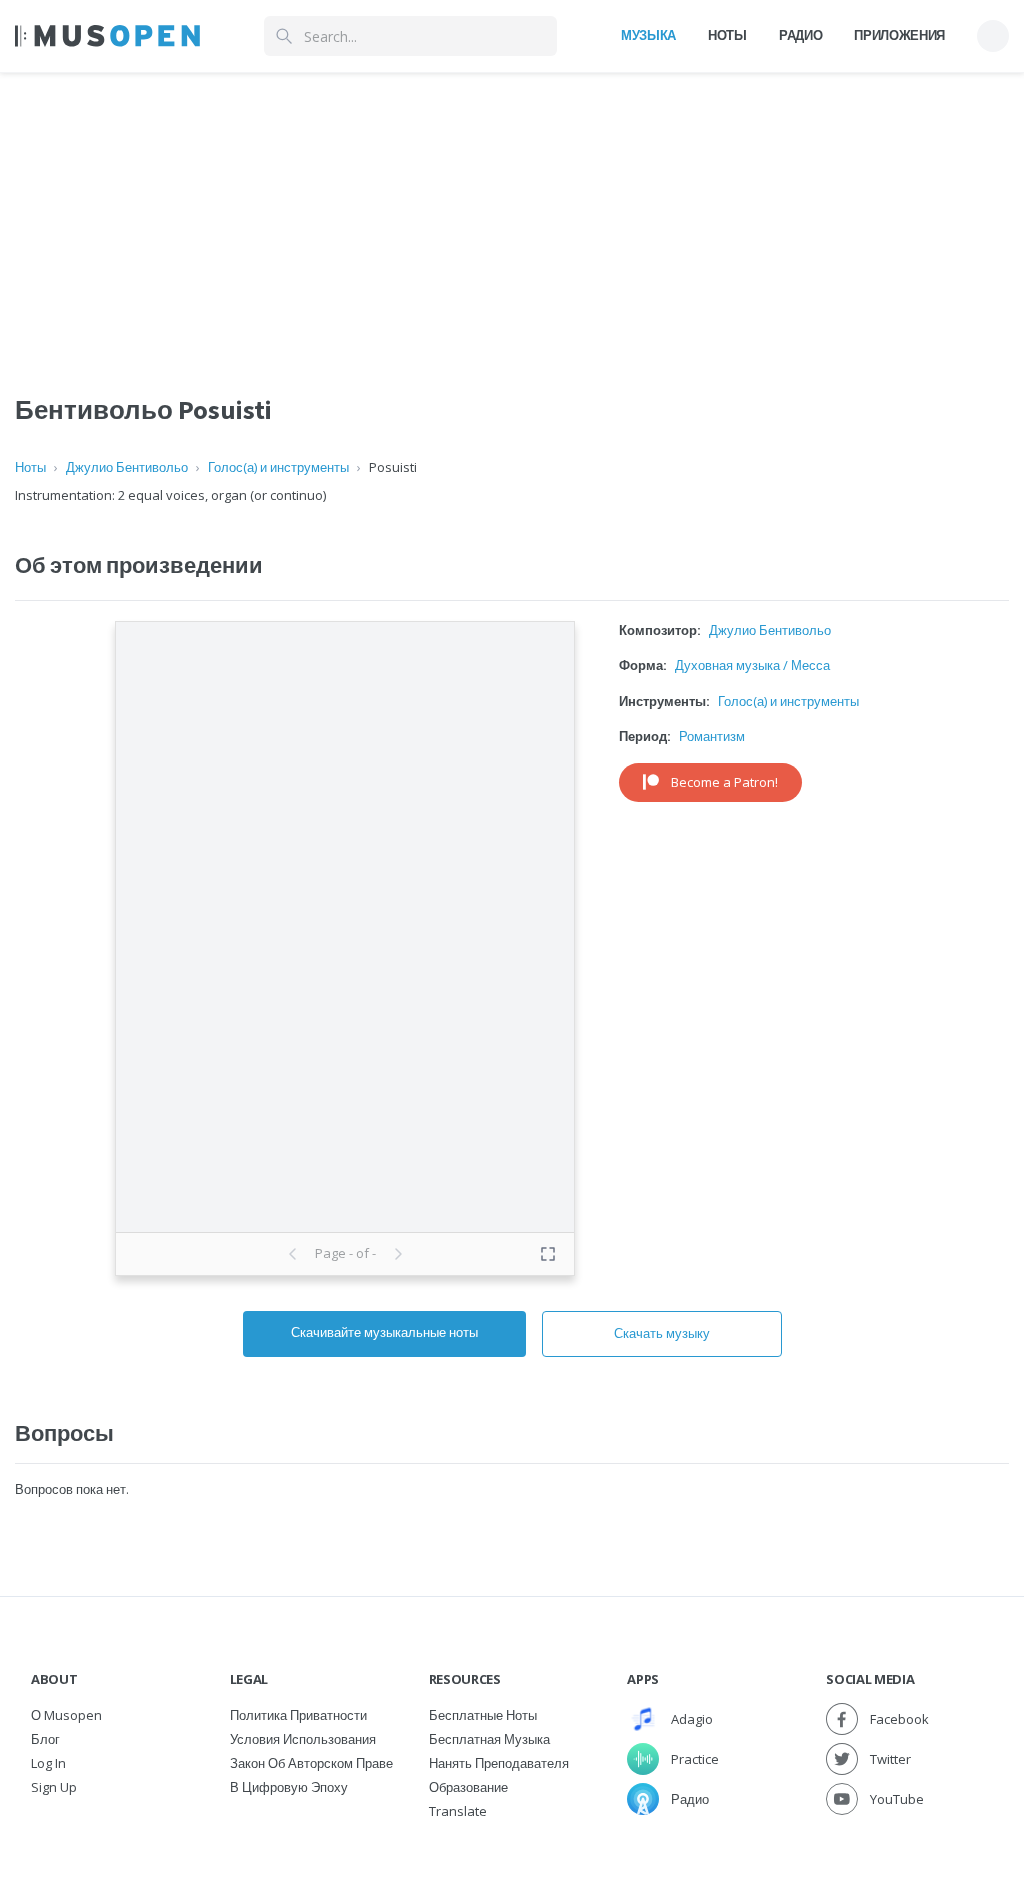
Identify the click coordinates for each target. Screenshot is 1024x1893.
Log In (48, 1763)
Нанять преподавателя (499, 1763)
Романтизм (712, 736)
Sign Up (54, 1787)
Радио (800, 35)
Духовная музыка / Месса (752, 665)
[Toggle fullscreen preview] (548, 1254)
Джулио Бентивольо (127, 467)
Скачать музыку (662, 1333)
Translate (458, 1811)
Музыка (648, 35)
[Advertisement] (512, 213)
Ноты (727, 35)
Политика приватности (298, 1715)
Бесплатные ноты (483, 1715)
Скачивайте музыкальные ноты (384, 1332)
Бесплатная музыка (489, 1739)
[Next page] (398, 1254)
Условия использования (303, 1739)
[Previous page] (293, 1254)
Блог (45, 1739)
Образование (468, 1787)
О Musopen (66, 1715)
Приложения (899, 35)
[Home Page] (107, 36)
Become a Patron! (724, 782)
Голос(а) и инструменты (278, 467)
